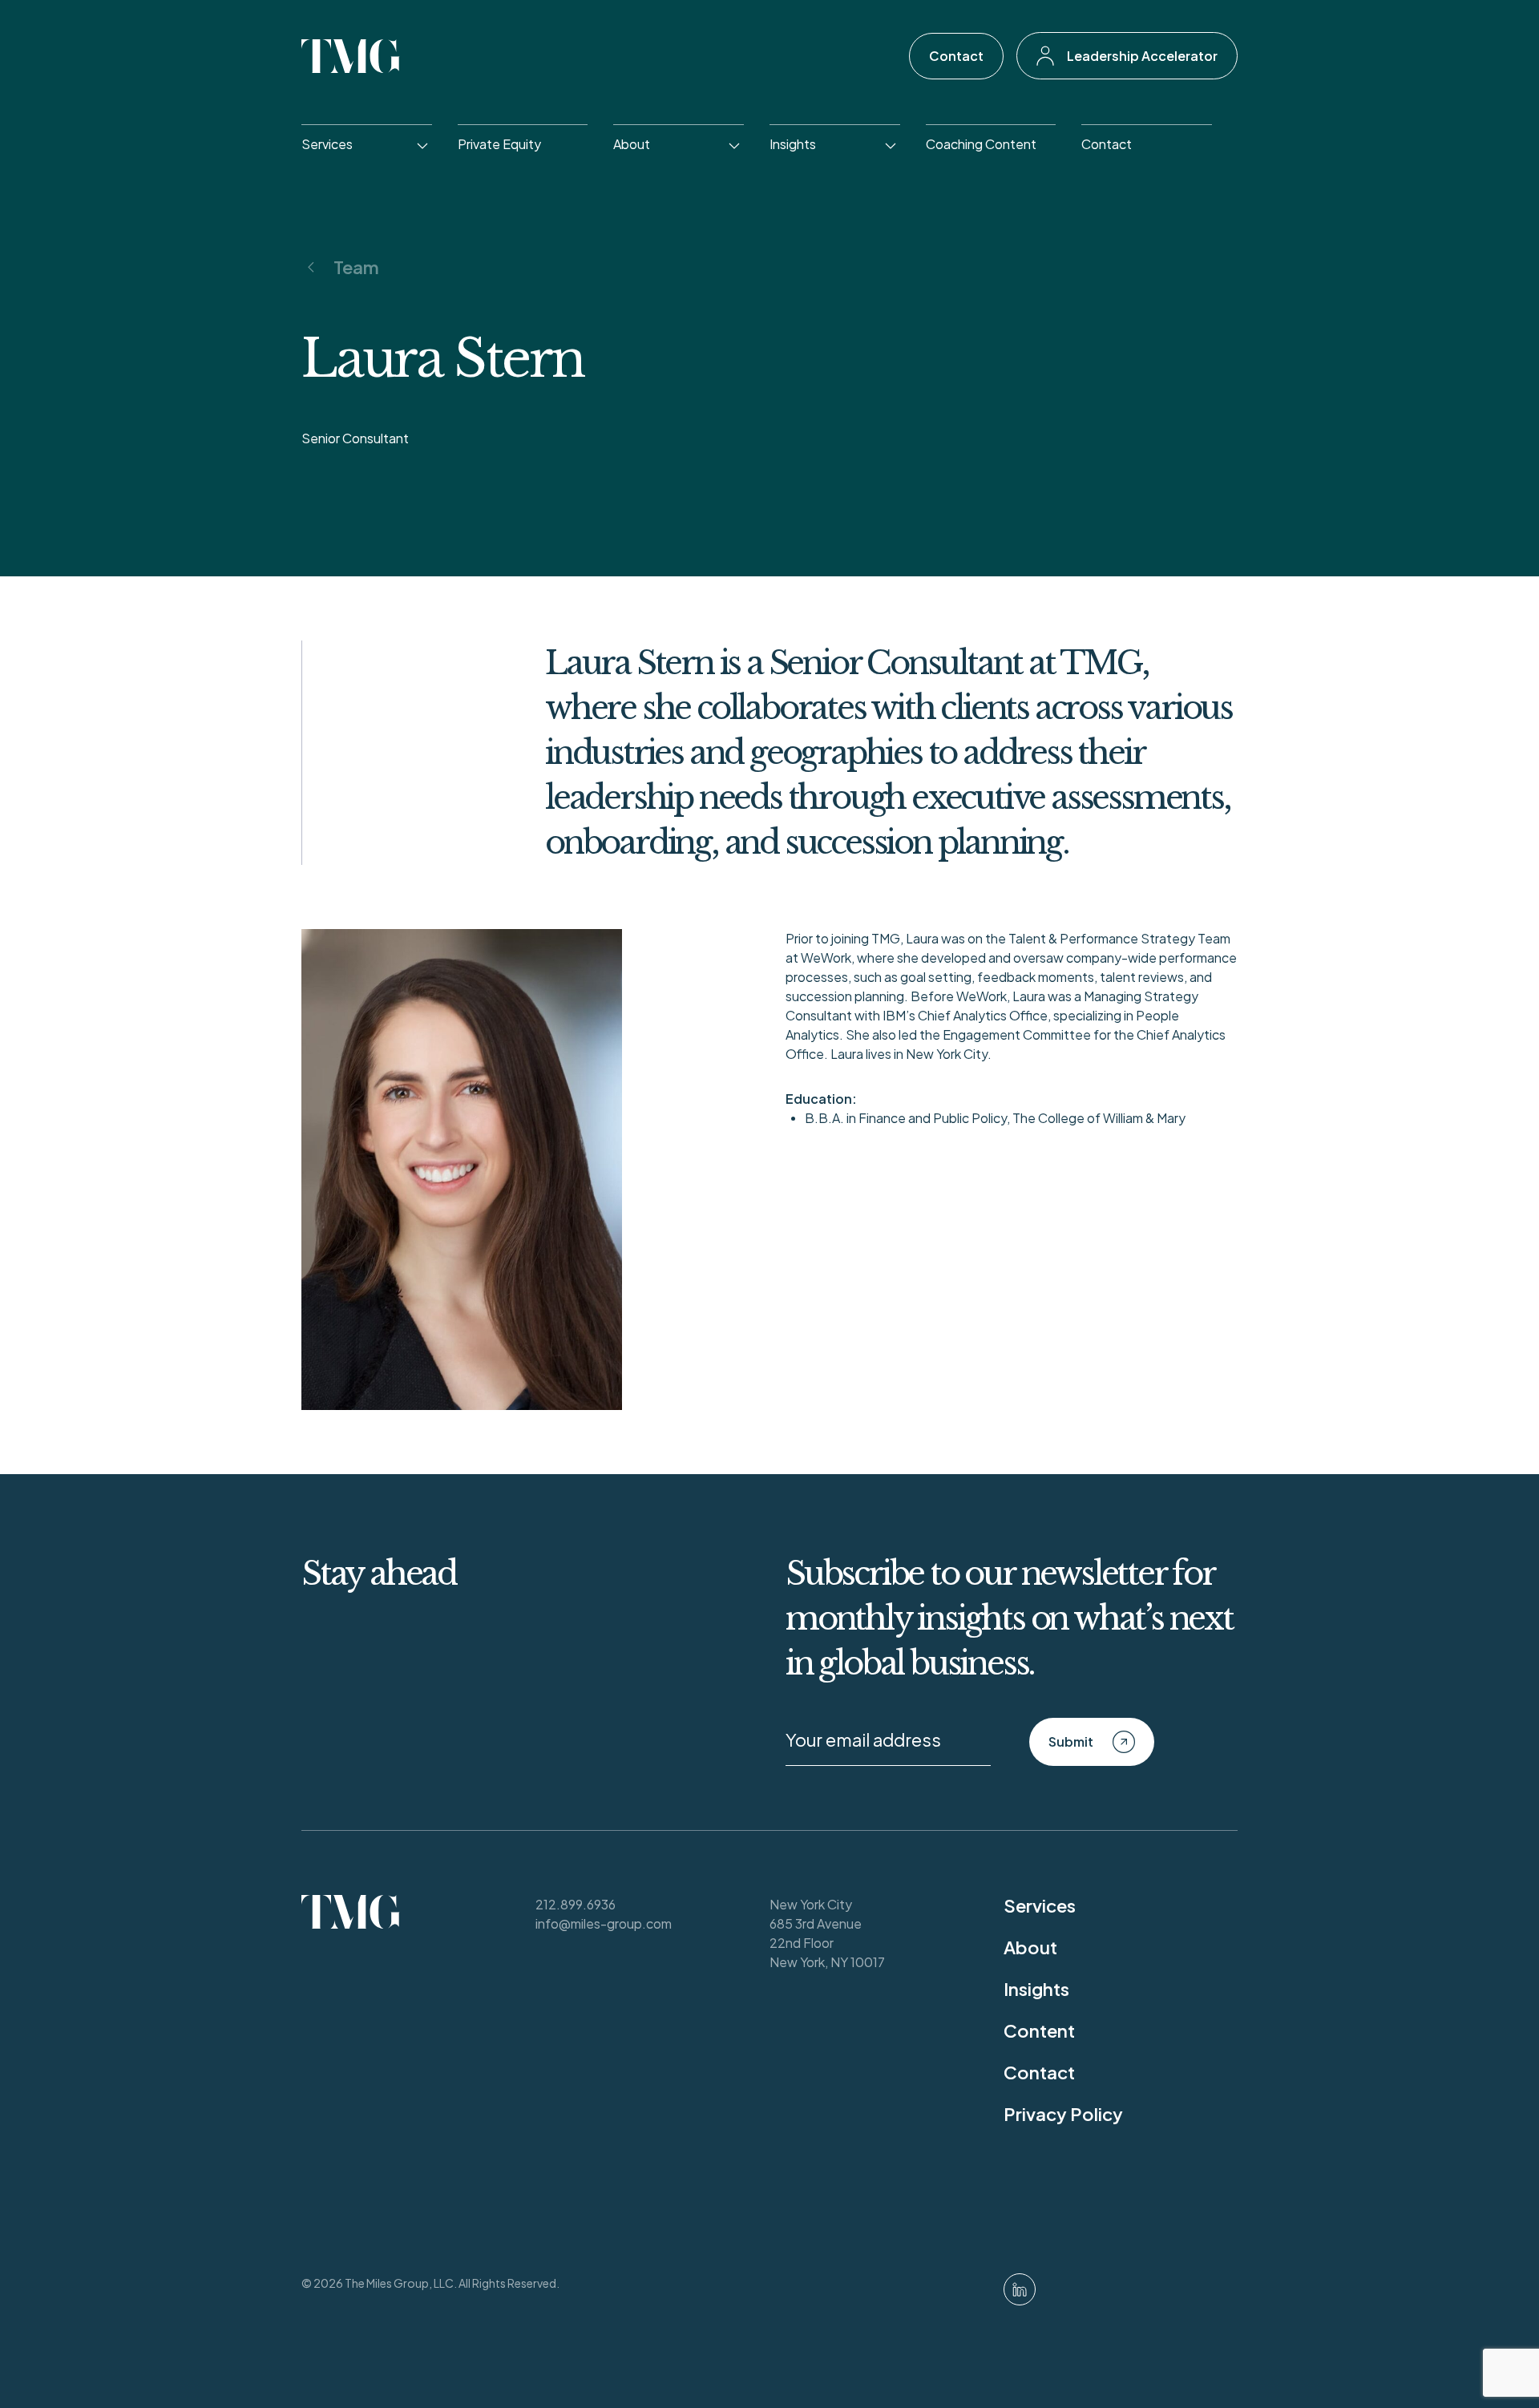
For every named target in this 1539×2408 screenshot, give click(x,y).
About (632, 144)
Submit (1071, 1741)
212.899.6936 (576, 1904)
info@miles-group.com (604, 1923)
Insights (793, 144)
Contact (956, 56)
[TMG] (351, 56)
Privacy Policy (1063, 2114)
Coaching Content (981, 144)
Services (327, 144)
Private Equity (499, 144)
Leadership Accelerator (1142, 56)
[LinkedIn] (1020, 2289)
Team (356, 267)
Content (1039, 2030)
